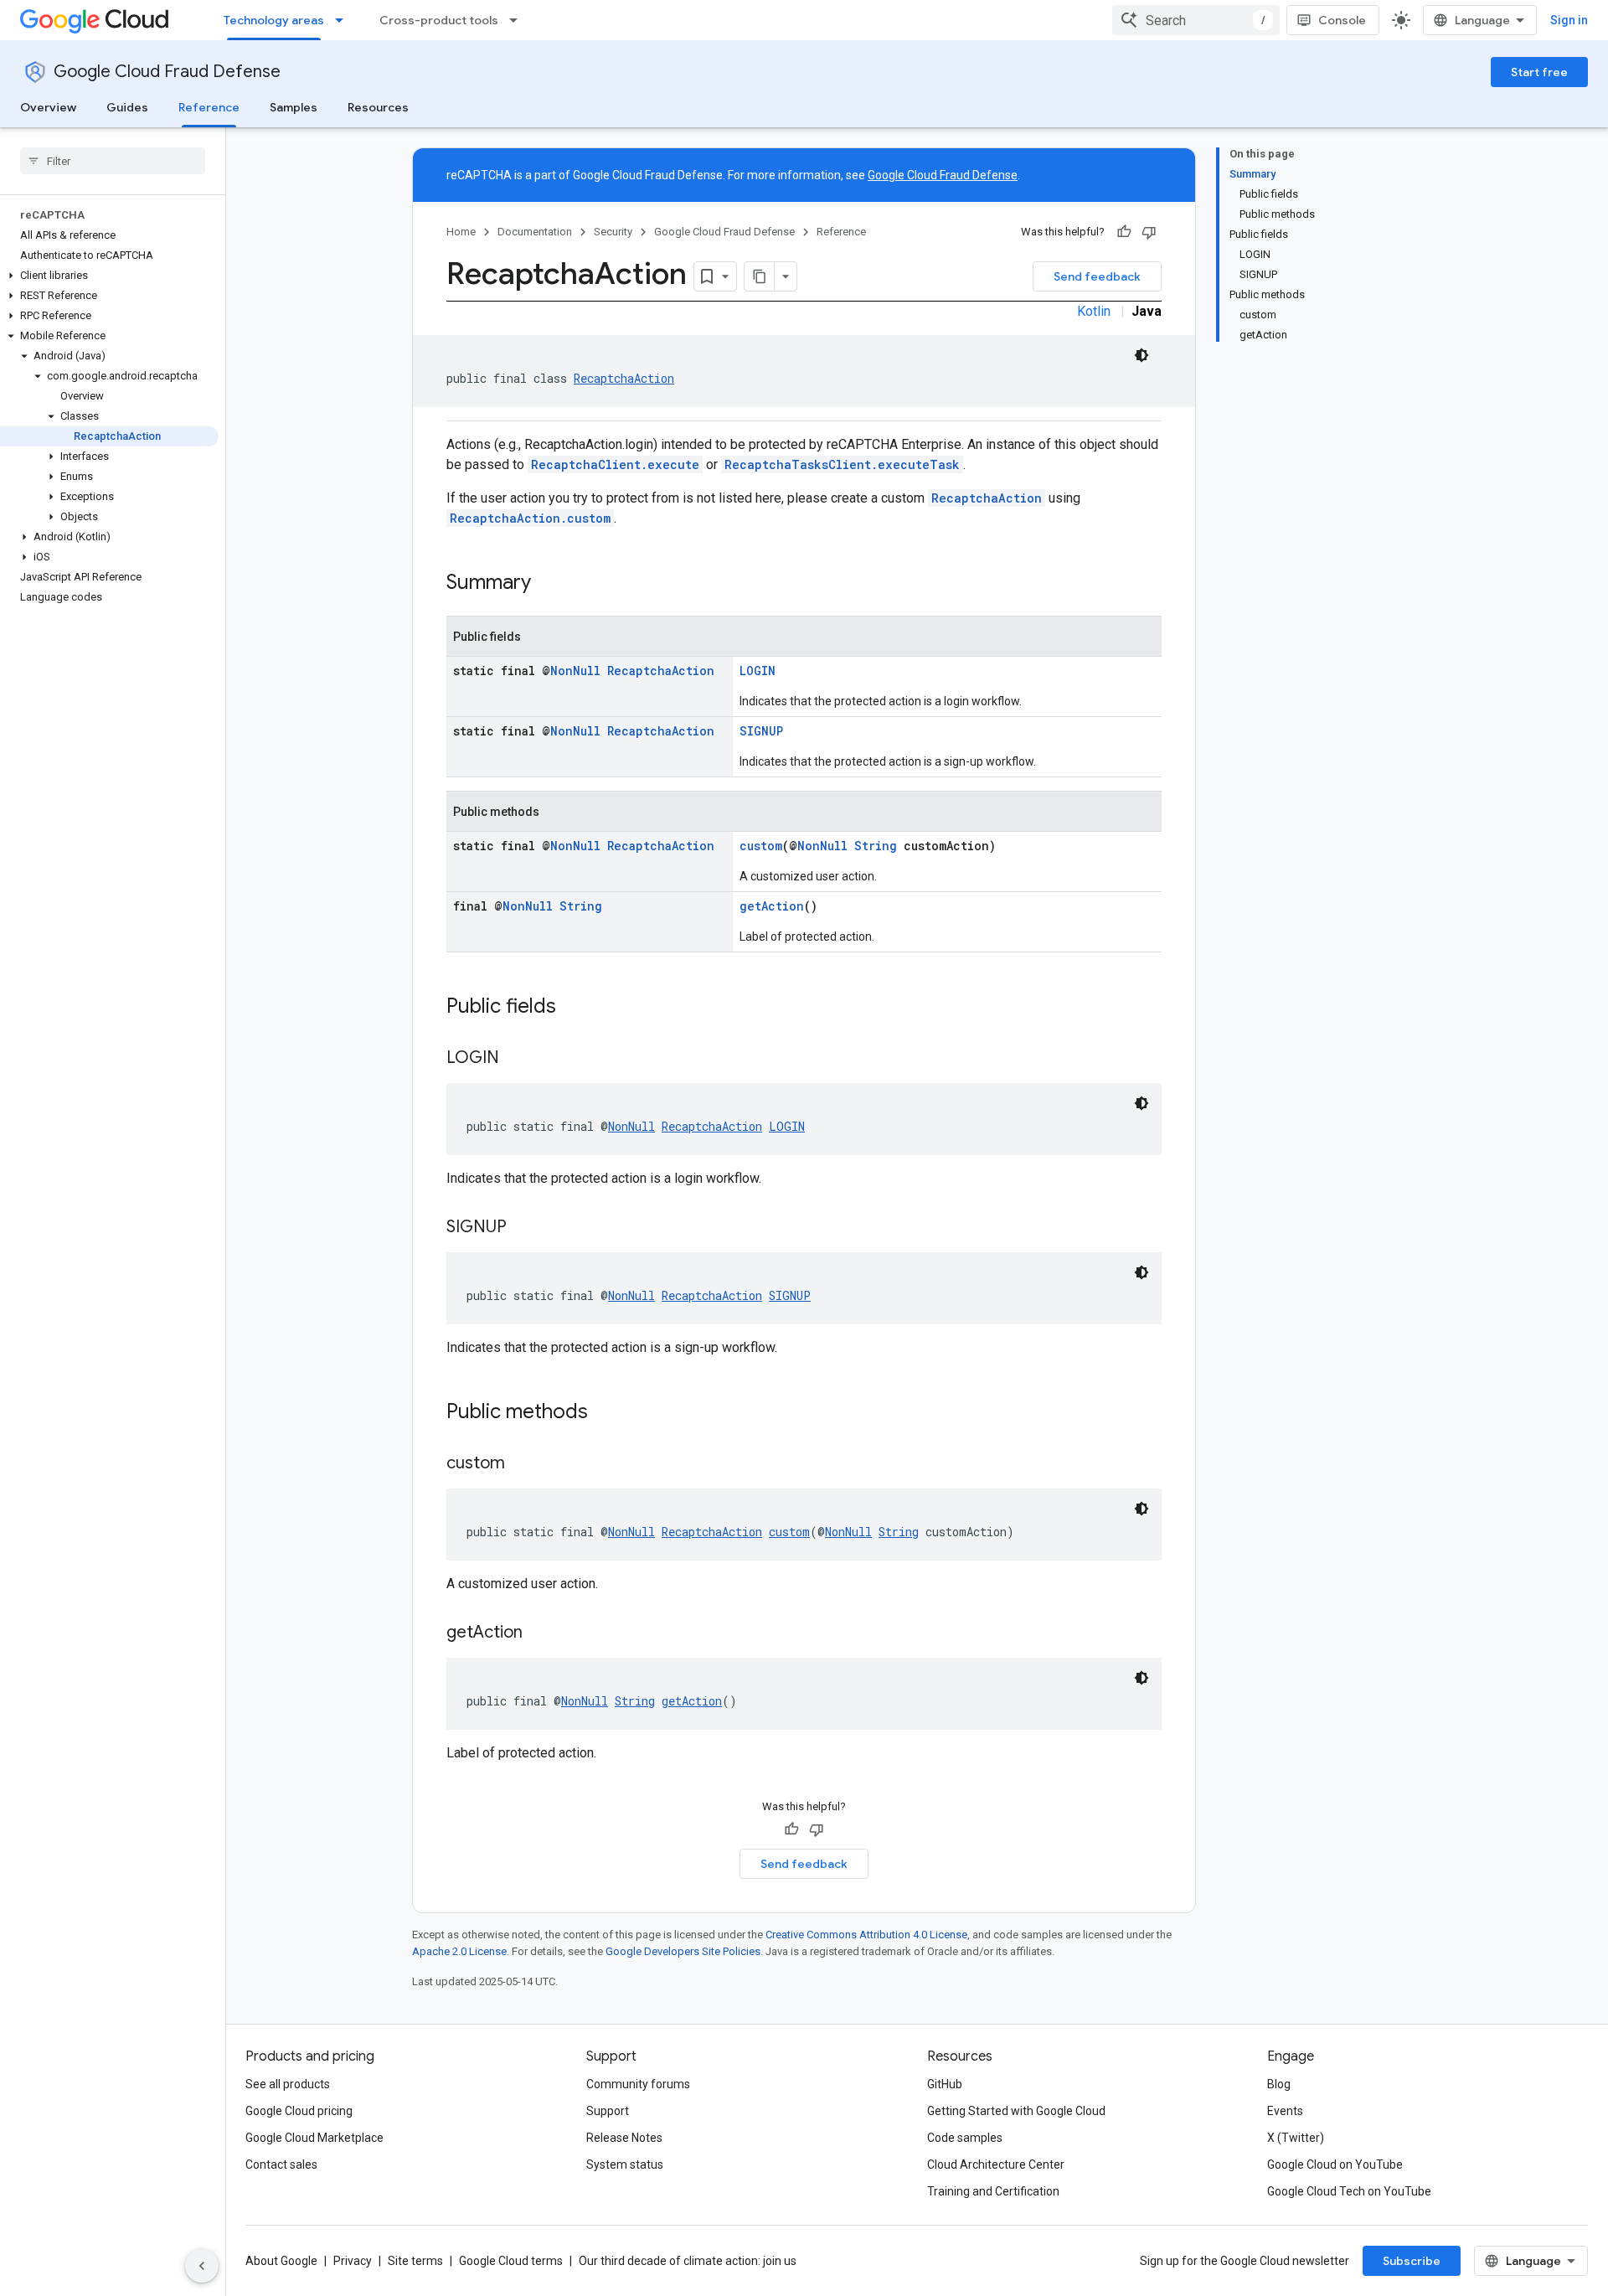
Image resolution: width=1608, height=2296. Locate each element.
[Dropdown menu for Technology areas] (344, 20)
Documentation (535, 232)
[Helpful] (1124, 232)
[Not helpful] (1149, 232)
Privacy (353, 2261)
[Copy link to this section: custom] (522, 1464)
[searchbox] (113, 161)
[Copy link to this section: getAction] (539, 1633)
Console (1342, 20)
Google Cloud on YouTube (1335, 2164)
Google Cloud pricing (299, 2111)
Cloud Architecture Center (996, 2164)
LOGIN (758, 671)
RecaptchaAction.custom (530, 518)
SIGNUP (761, 731)
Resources (378, 107)
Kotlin (1094, 311)
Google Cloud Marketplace (314, 2138)
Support (608, 2111)
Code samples (965, 2138)
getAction (772, 906)
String (876, 846)
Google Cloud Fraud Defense (167, 72)
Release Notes (624, 2138)
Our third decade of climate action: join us (688, 2261)
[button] (109, 276)
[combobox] (1196, 20)
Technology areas (274, 20)
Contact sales (281, 2164)
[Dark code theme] (1142, 355)
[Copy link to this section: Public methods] (605, 1413)
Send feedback (1097, 276)
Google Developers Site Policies (683, 1951)
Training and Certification (993, 2191)
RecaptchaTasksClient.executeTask (842, 464)
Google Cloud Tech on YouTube (1349, 2191)
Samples (294, 107)
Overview (48, 107)
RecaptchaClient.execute (615, 464)
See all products (288, 2084)
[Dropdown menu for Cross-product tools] (518, 20)
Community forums (638, 2084)
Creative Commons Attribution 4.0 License (866, 1935)
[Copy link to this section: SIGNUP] (523, 1228)
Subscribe (1412, 2261)
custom (761, 846)
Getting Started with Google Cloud (1016, 2111)
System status (625, 2164)
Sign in (1569, 20)
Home (461, 232)
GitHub (945, 2084)
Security (613, 232)
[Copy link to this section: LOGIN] (516, 1059)
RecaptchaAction (624, 378)
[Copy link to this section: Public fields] (573, 1008)
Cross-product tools (439, 20)
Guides (127, 107)
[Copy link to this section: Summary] (548, 584)
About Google (281, 2261)
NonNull (575, 671)
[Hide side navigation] (202, 2266)
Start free (1539, 72)
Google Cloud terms (511, 2261)
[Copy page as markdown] (760, 276)
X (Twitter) (1296, 2138)
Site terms (415, 2261)
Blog (1279, 2084)
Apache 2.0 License (459, 1951)
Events (1285, 2111)
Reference (209, 107)
